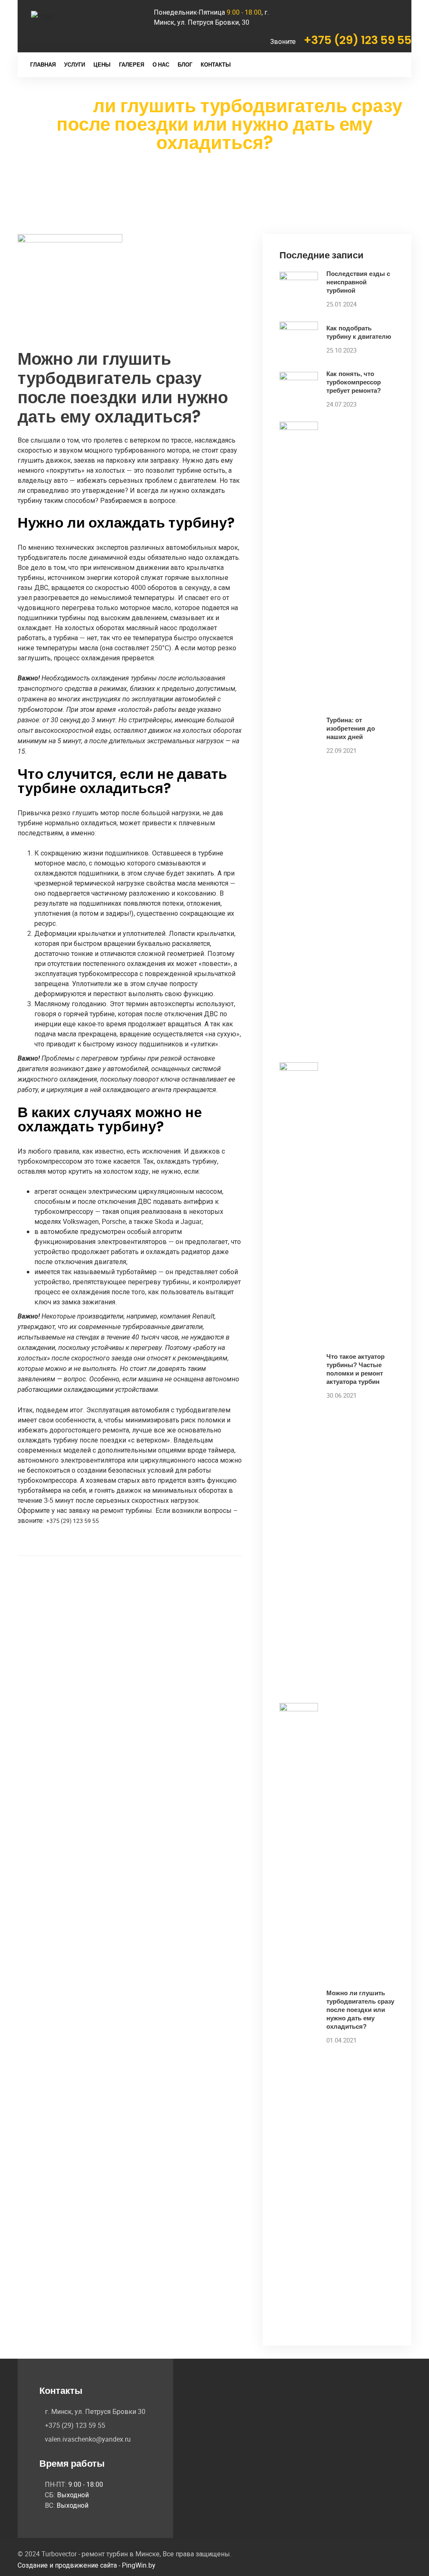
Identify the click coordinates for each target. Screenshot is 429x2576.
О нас (161, 65)
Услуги (75, 65)
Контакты (216, 65)
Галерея (132, 65)
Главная (43, 65)
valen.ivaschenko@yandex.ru (88, 2439)
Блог (185, 65)
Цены (102, 65)
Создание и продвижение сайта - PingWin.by (87, 2565)
